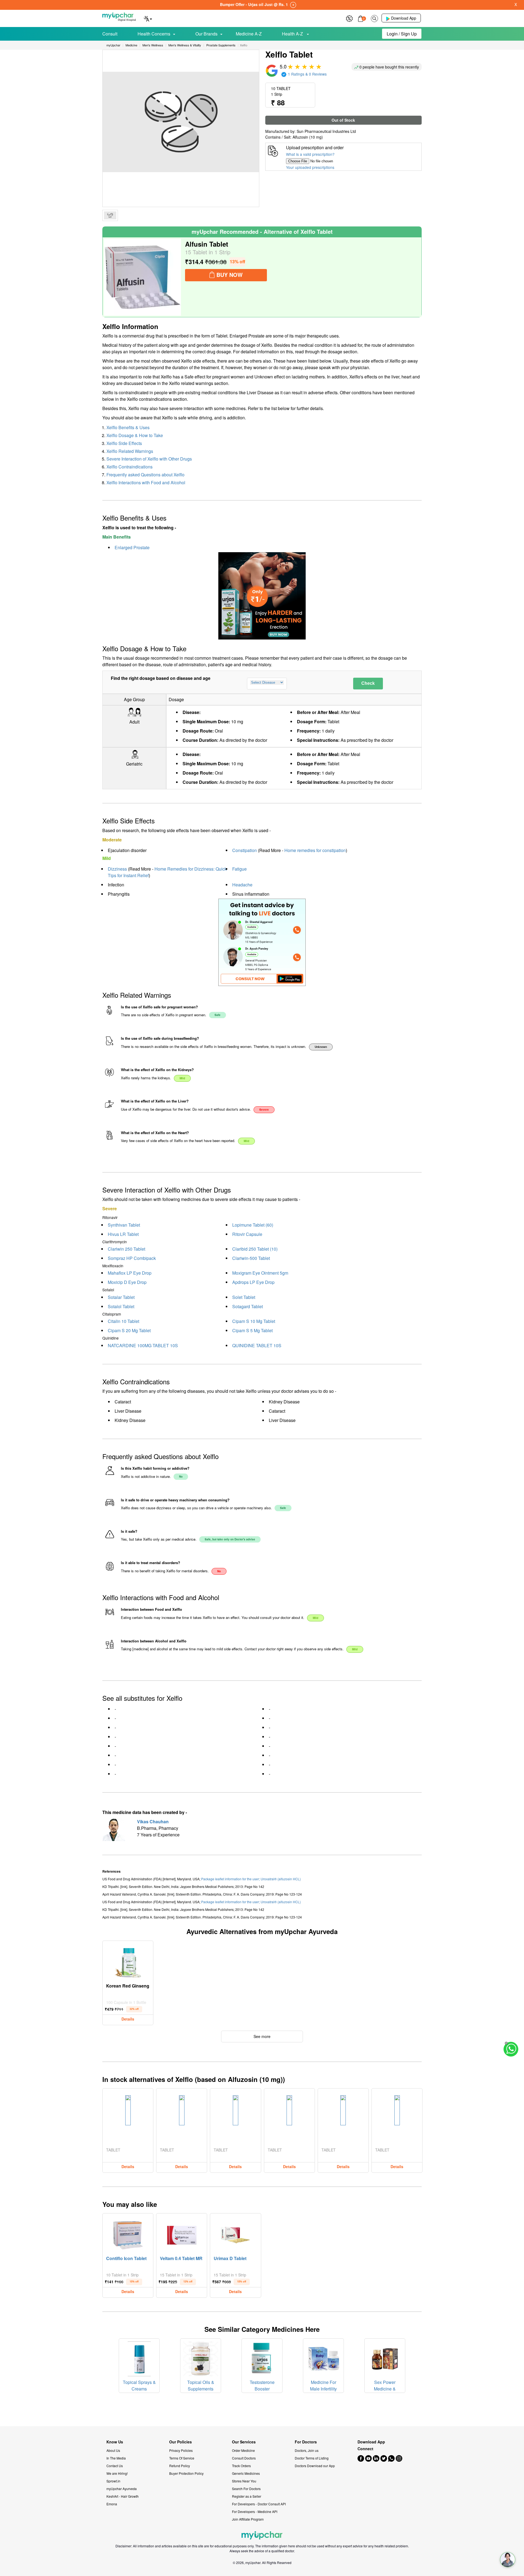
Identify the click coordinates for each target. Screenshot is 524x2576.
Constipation (245, 850)
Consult (110, 34)
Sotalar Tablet (121, 1297)
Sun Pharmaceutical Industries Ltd (326, 131)
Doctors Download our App (315, 2466)
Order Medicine (243, 2450)
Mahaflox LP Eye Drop (130, 1273)
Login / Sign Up (402, 34)
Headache (242, 885)
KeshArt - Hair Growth (123, 2496)
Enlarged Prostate (132, 547)
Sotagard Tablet (248, 1306)
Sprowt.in (113, 2481)
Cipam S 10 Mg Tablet (254, 1321)
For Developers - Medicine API (255, 2511)
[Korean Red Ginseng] (128, 1961)
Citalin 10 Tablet (123, 1321)
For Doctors (306, 2442)
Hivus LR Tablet (123, 1234)
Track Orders (241, 2466)
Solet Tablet (244, 1297)
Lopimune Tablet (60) (253, 1225)
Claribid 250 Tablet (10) (255, 1249)
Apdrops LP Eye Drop (253, 1282)
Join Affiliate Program (248, 2519)
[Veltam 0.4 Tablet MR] (182, 2234)
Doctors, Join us (307, 2450)
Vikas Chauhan (153, 1822)
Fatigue (239, 869)
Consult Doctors (244, 2458)
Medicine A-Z (249, 34)
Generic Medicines (246, 2473)
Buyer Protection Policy (186, 2473)
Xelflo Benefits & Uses (128, 427)
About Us (113, 2450)
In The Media (116, 2458)
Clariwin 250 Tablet (126, 1249)
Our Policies (181, 2442)
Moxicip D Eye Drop (127, 1282)
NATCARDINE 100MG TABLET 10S (143, 1345)
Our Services (244, 2442)
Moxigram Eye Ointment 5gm (260, 1273)
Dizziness (117, 869)
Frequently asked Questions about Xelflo (145, 475)
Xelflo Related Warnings (130, 451)
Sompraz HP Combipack (132, 1258)
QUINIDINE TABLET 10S (257, 1345)
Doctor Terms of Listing (312, 2458)
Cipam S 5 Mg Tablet (252, 1330)
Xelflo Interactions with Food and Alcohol (146, 482)
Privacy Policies (181, 2450)
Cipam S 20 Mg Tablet (129, 1330)
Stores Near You (244, 2481)
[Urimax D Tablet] (236, 2234)
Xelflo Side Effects (124, 443)
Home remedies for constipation (315, 850)
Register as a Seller (247, 2496)
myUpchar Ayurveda (122, 2489)
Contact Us (115, 2466)
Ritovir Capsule (247, 1234)
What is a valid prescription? (310, 154)
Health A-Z (293, 34)
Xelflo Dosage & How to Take (135, 435)
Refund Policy (180, 2466)
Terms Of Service (182, 2458)
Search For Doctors (246, 2489)
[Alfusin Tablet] (142, 277)
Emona (112, 2504)
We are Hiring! (117, 2473)
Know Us (115, 2442)
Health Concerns (154, 34)
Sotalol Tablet (121, 1306)
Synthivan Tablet (124, 1225)
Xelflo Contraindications (129, 467)
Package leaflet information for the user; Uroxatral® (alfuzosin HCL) (251, 1879)
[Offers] (349, 18)
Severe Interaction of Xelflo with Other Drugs (149, 459)
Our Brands (206, 34)
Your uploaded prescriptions (310, 167)
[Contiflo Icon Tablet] (128, 2234)
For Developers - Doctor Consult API (259, 2504)
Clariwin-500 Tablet (251, 1258)
